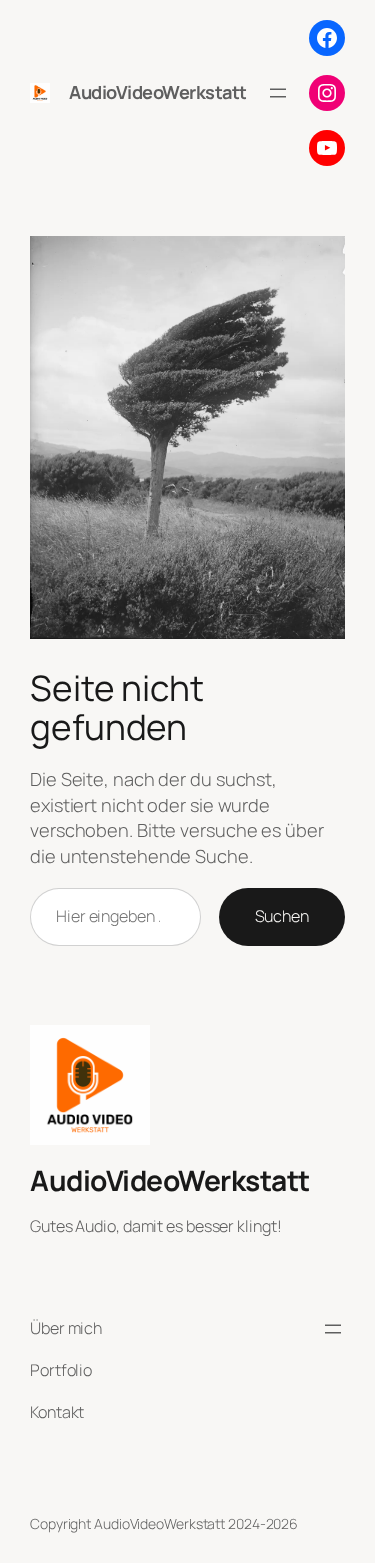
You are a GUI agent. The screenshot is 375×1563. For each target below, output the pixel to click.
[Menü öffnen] (278, 93)
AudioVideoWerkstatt (158, 92)
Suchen (282, 916)
